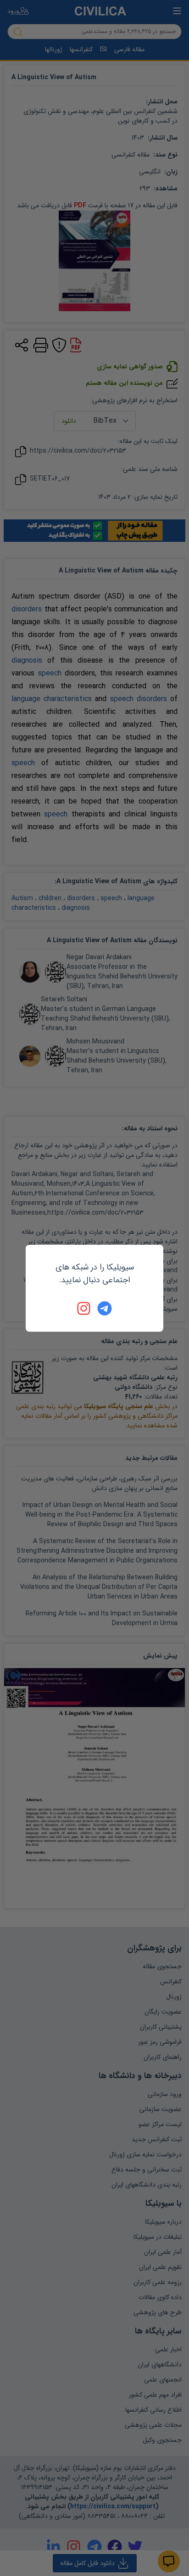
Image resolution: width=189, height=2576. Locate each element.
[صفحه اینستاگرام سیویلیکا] (84, 1308)
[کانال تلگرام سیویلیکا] (105, 1308)
